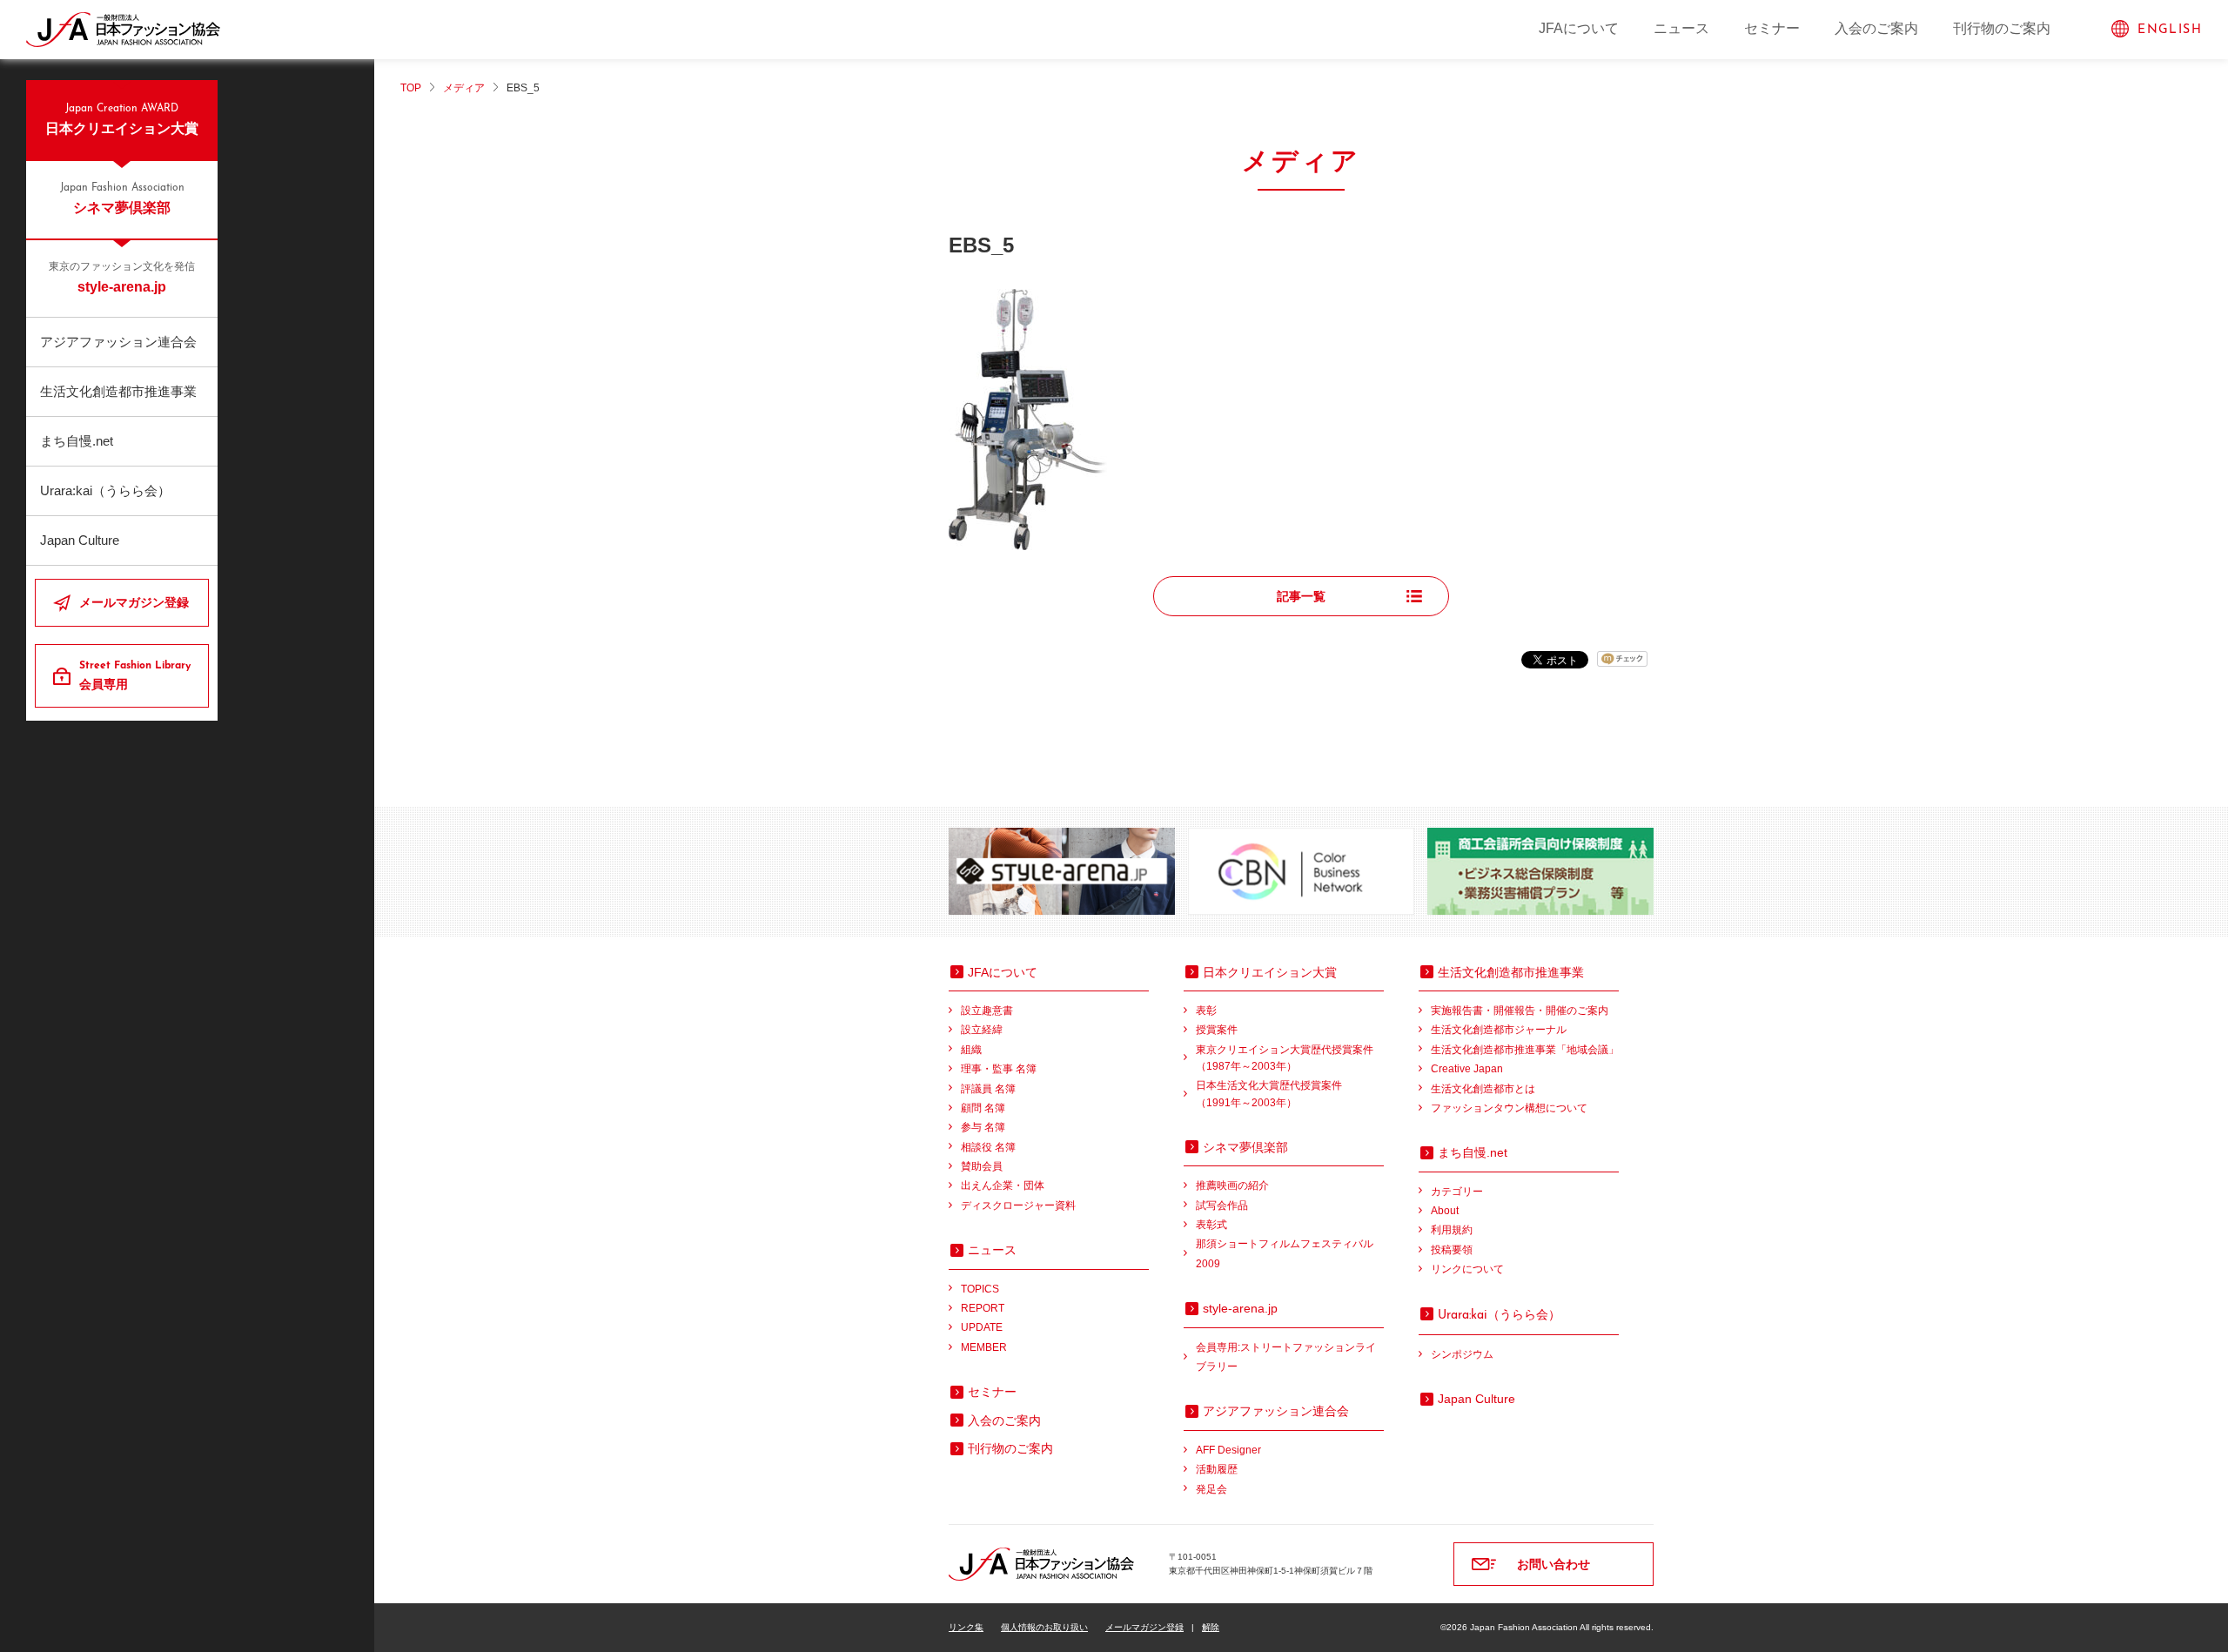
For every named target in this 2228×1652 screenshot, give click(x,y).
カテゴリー (1457, 1192)
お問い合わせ (1554, 1564)
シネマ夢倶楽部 (122, 199)
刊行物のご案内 (2002, 28)
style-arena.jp (122, 278)
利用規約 (1452, 1230)
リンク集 (966, 1627)
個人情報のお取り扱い (1044, 1627)
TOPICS (980, 1289)
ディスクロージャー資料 (1018, 1205)
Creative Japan (1467, 1069)
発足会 (1211, 1489)
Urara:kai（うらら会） (105, 490)
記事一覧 (1301, 596)
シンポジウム (1462, 1354)
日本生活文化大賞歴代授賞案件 (1269, 1094)
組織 (971, 1050)
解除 (1211, 1627)
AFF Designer (1228, 1450)
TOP (411, 88)
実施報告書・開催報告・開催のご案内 (1520, 1011)
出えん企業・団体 (1003, 1185)
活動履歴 (1217, 1469)
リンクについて (1467, 1269)
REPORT (983, 1308)
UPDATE (982, 1327)
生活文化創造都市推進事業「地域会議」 (1525, 1050)
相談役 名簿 (988, 1147)
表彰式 (1211, 1225)
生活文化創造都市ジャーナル (1499, 1030)
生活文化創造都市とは (1483, 1089)
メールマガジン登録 (134, 602)
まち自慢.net (77, 441)
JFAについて (1579, 28)
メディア (464, 88)
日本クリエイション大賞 (122, 120)
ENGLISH (2170, 30)
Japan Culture (80, 540)
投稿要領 (1452, 1250)
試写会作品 (1222, 1205)
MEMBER (984, 1347)
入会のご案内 (1876, 28)
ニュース (1681, 28)
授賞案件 (1217, 1030)
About (1445, 1211)
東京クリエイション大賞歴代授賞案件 (1285, 1058)
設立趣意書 (987, 1011)
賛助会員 (982, 1166)
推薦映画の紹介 (1232, 1185)
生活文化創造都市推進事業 (118, 391)
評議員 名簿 (988, 1089)
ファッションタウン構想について (1509, 1108)
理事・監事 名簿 (999, 1069)
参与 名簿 (983, 1127)
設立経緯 (982, 1030)
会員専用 (135, 676)
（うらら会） (1499, 1314)
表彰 (1206, 1011)
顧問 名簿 (983, 1108)
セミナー (1772, 28)
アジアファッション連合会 (118, 342)
